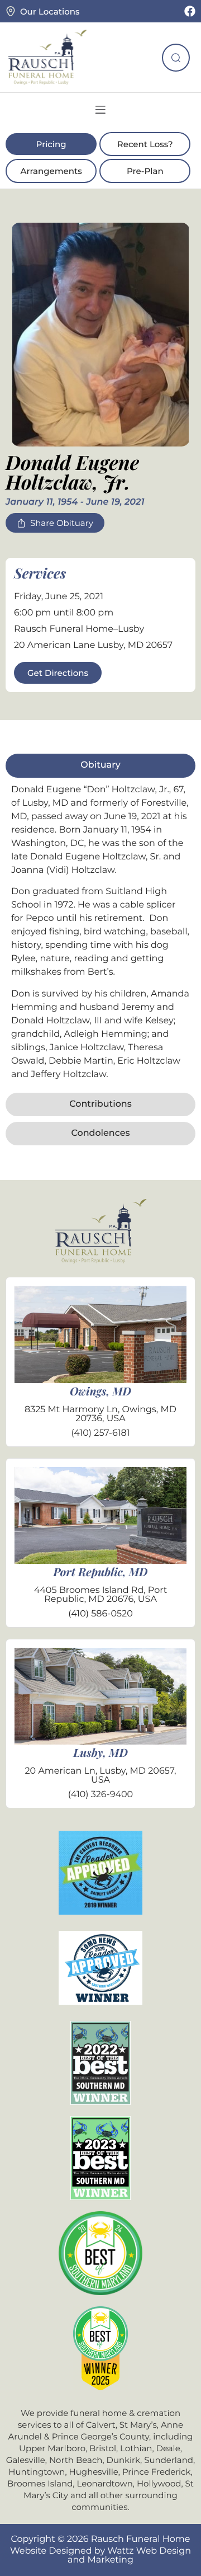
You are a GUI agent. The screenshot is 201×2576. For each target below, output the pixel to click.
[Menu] (100, 110)
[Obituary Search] (176, 58)
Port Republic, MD (101, 1572)
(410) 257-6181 (100, 1433)
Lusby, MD (100, 1753)
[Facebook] (190, 11)
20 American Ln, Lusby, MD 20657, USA (101, 1776)
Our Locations (50, 11)
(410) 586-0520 (100, 1614)
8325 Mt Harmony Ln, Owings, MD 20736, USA (100, 1414)
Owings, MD (100, 1391)
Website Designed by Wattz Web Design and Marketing (100, 2556)
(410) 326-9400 (100, 1795)
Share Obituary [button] (62, 523)
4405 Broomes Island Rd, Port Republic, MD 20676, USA (101, 1595)
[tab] (100, 765)
